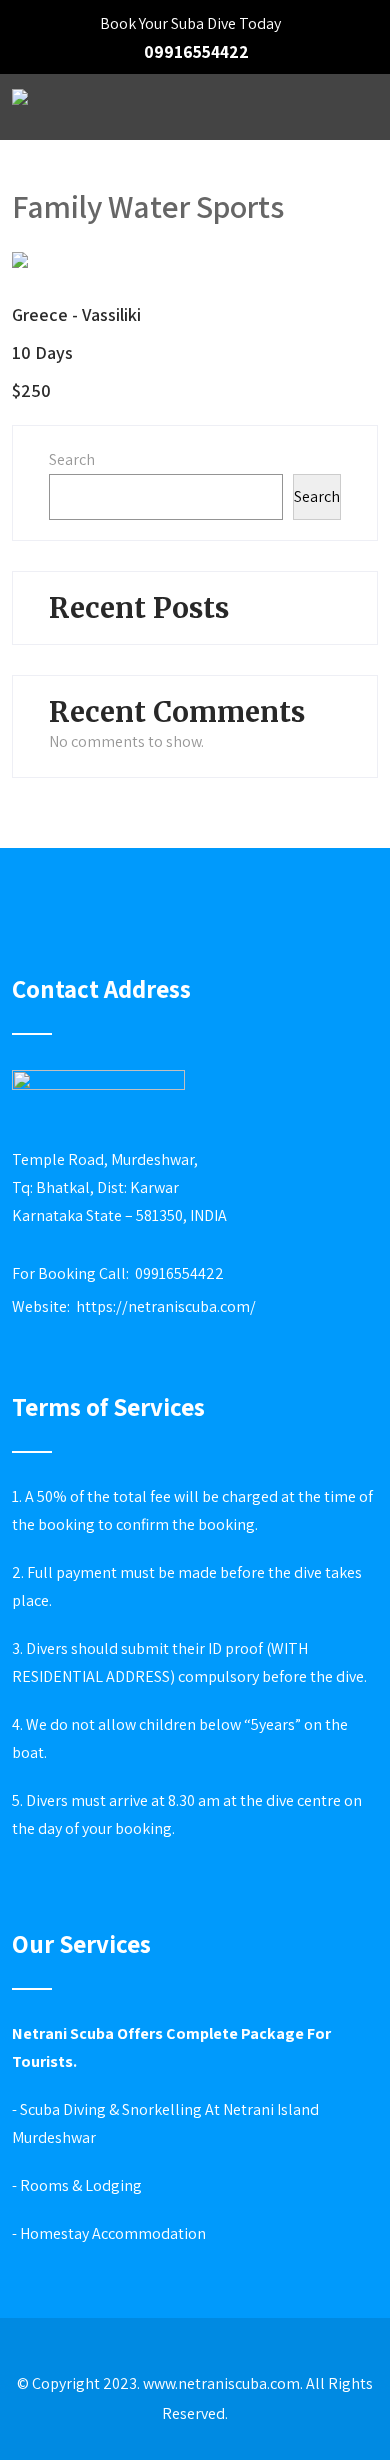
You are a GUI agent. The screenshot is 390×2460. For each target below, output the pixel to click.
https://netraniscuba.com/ (166, 1306)
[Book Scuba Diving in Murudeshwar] (20, 109)
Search (72, 459)
